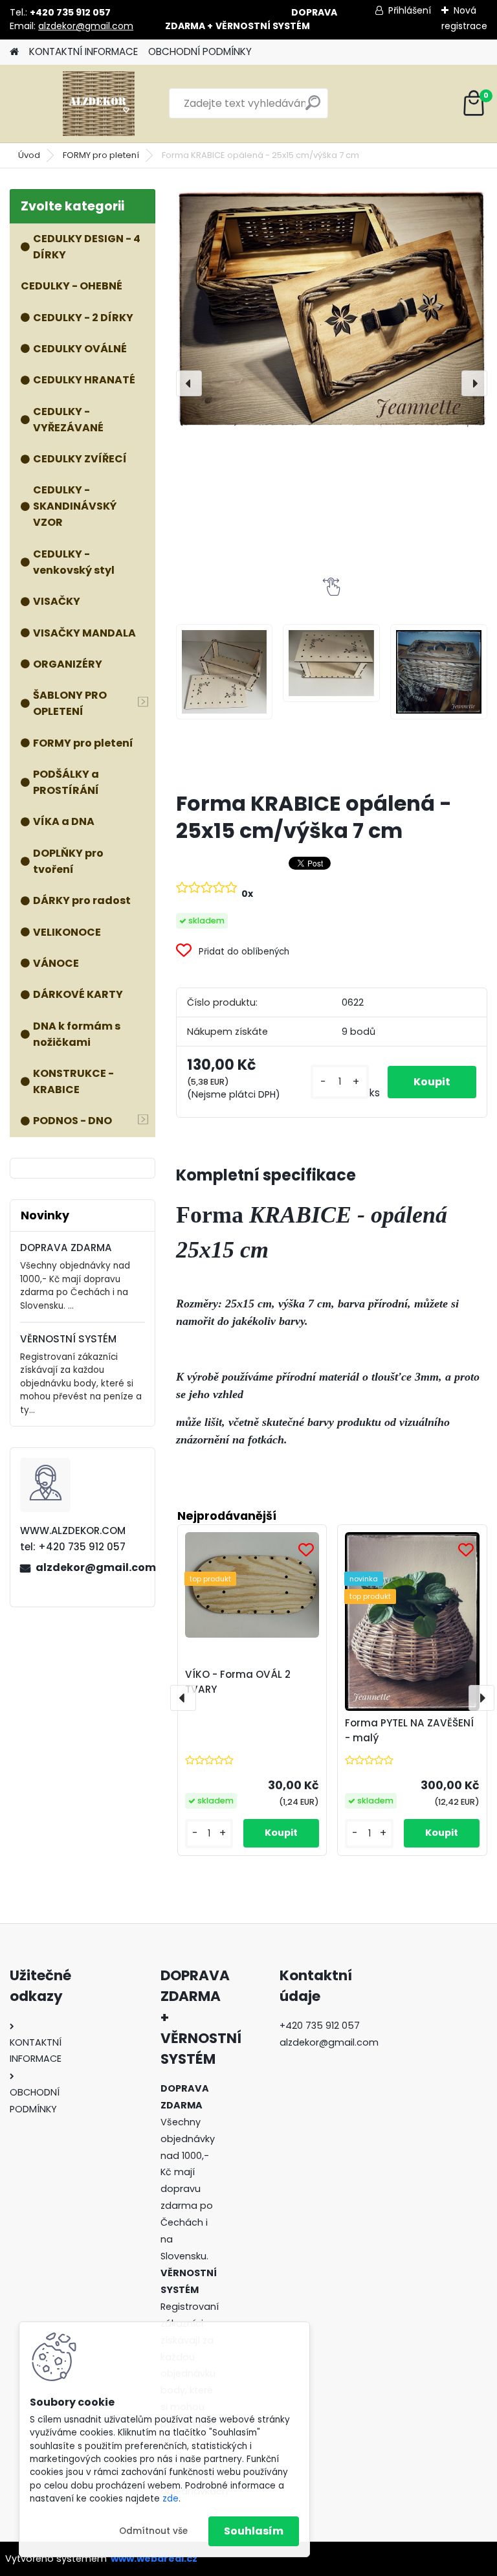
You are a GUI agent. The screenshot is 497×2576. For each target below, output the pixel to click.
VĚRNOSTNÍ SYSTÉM (68, 1339)
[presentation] (189, 383)
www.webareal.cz (154, 2559)
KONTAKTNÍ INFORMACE (83, 51)
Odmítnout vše (153, 2531)
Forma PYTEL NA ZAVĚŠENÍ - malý (409, 1730)
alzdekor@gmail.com (86, 26)
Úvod (29, 155)
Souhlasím (254, 2531)
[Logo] (99, 104)
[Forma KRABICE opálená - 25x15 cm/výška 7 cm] (332, 309)
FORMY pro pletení (101, 155)
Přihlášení (410, 10)
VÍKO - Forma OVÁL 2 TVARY (238, 1682)
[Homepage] (14, 52)
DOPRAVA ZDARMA (66, 1248)
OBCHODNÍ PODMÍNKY (200, 51)
